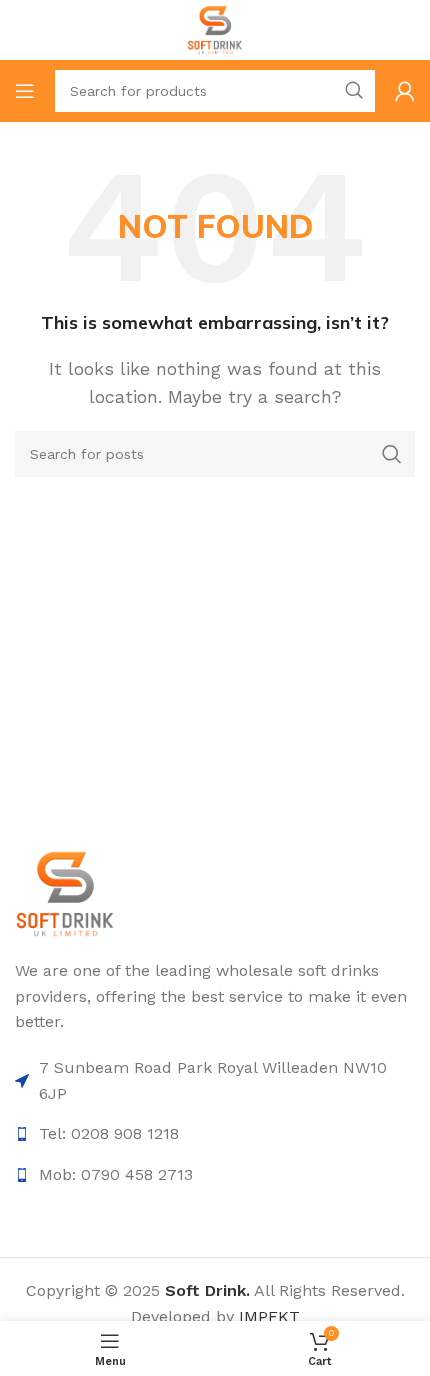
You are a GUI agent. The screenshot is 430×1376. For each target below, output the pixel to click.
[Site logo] (215, 28)
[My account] (405, 91)
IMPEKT (269, 1316)
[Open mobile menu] (25, 91)
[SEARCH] (354, 91)
